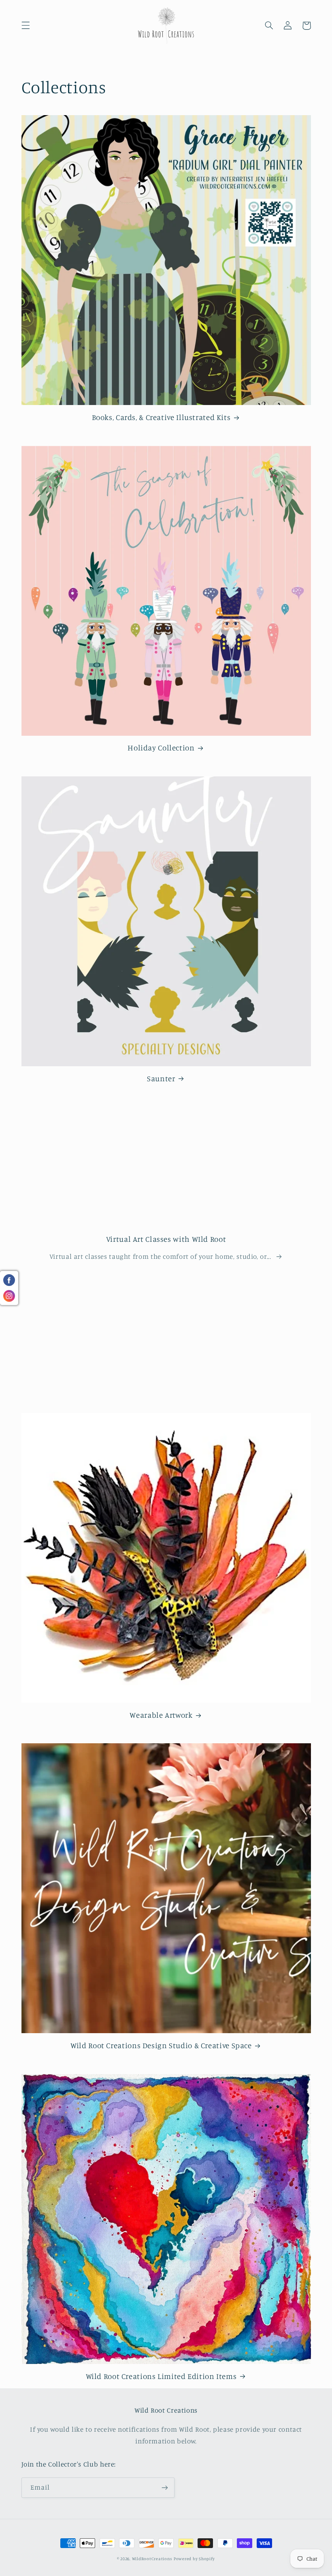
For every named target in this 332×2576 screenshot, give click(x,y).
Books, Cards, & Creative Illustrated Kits (161, 417)
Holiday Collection (161, 747)
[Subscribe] (164, 2487)
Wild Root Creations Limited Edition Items (161, 2376)
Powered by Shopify (194, 2559)
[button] (26, 26)
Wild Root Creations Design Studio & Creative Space (161, 2045)
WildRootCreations (152, 2559)
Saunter (161, 1078)
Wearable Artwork (161, 1715)
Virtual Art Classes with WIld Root (166, 1239)
